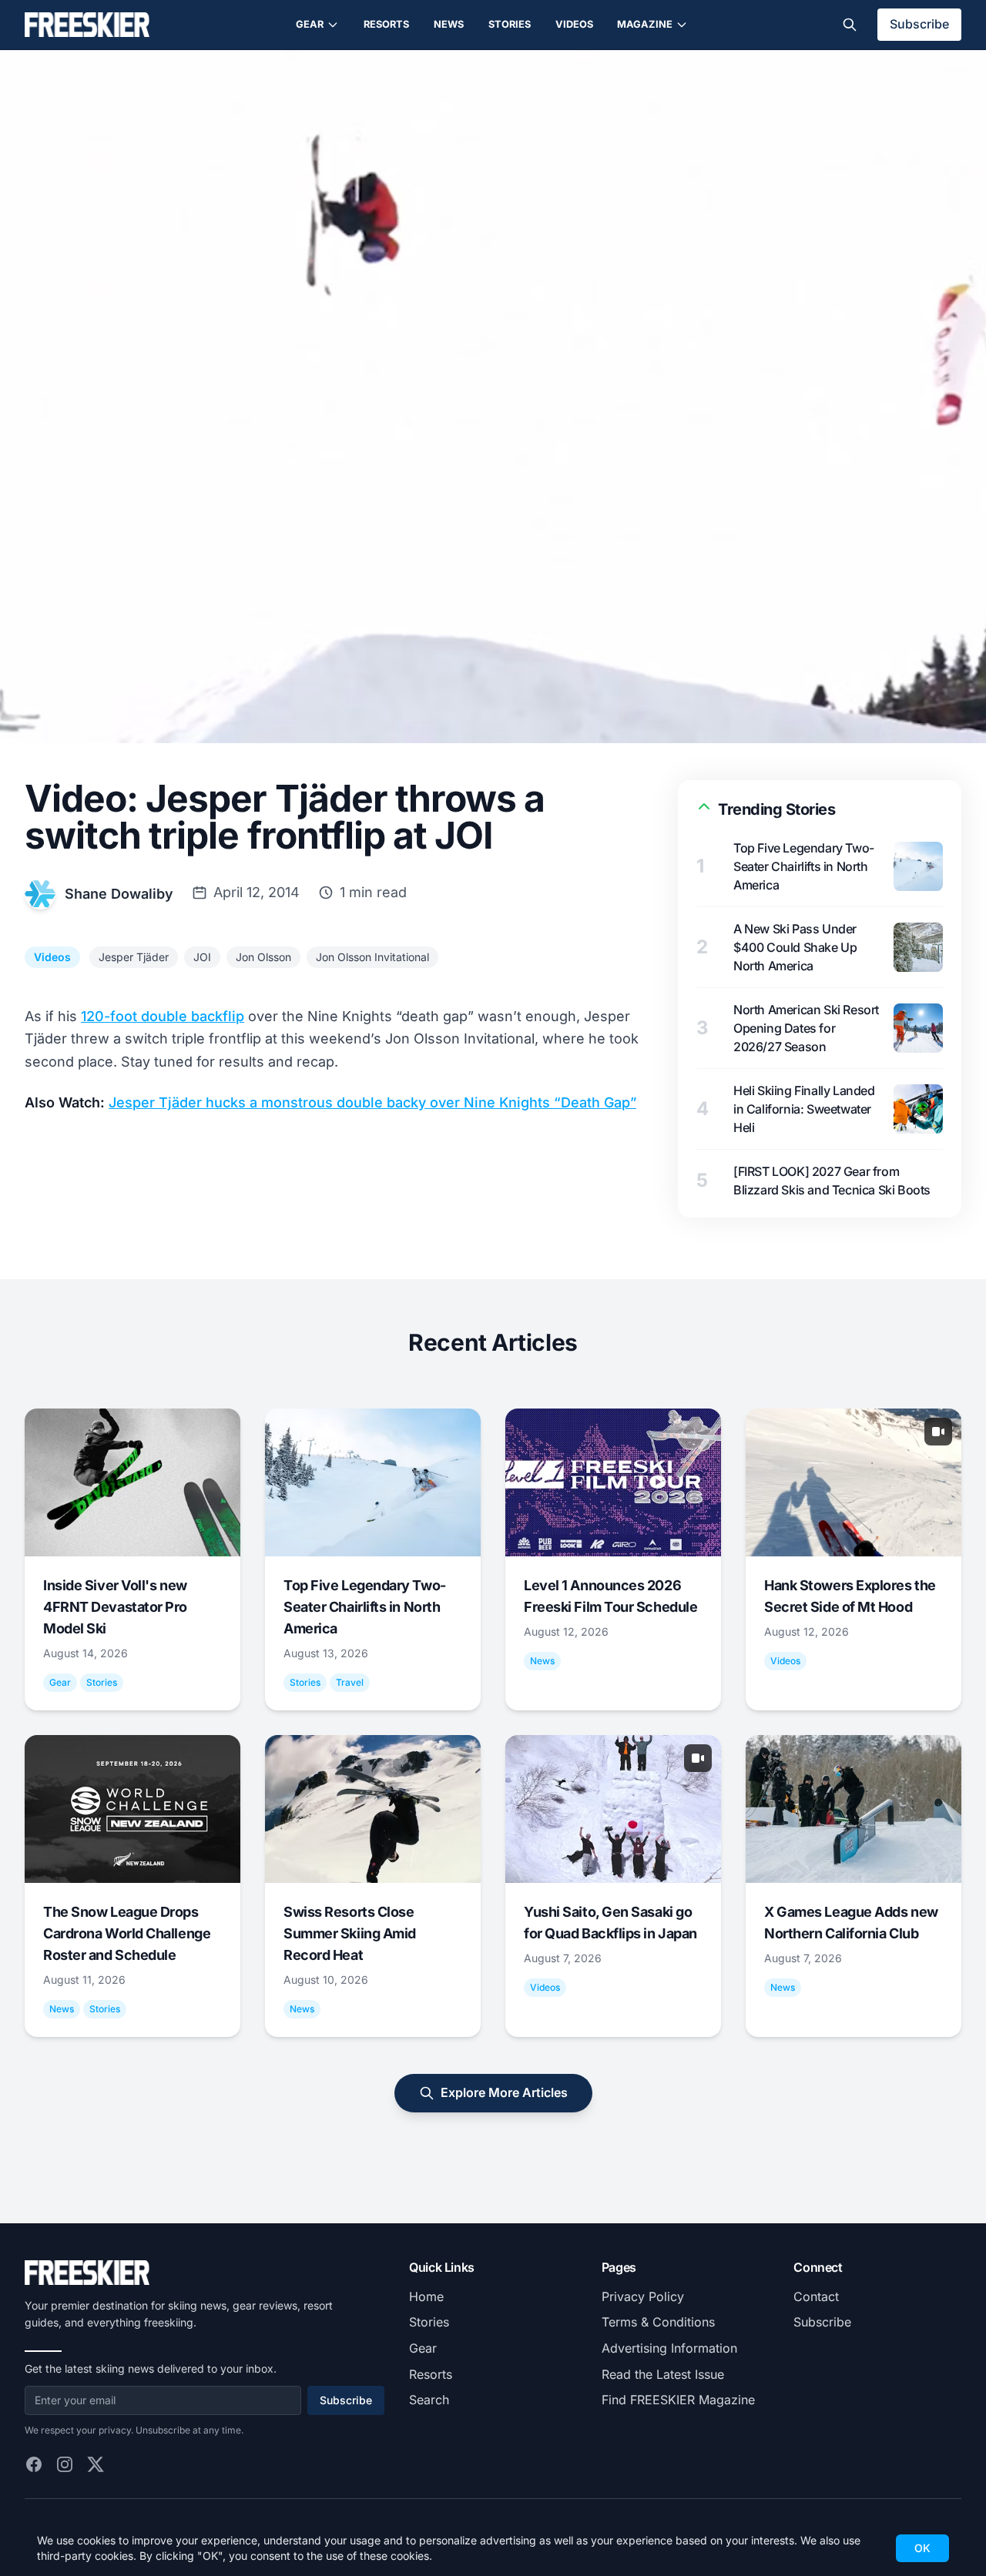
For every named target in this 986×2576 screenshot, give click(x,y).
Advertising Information (669, 2348)
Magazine (645, 24)
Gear (310, 24)
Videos (574, 24)
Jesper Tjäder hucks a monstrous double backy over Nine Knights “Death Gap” (372, 1102)
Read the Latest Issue (663, 2374)
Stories (510, 24)
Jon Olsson (263, 957)
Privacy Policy (643, 2296)
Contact (816, 2296)
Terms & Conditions (658, 2322)
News (449, 24)
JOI (202, 957)
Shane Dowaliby (119, 894)
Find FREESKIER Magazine (678, 2400)
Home (426, 2296)
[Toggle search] (850, 25)
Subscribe (919, 24)
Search (429, 2400)
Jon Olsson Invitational (372, 957)
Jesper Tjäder (134, 957)
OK (922, 2548)
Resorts (386, 24)
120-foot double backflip (163, 1016)
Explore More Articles (504, 2092)
